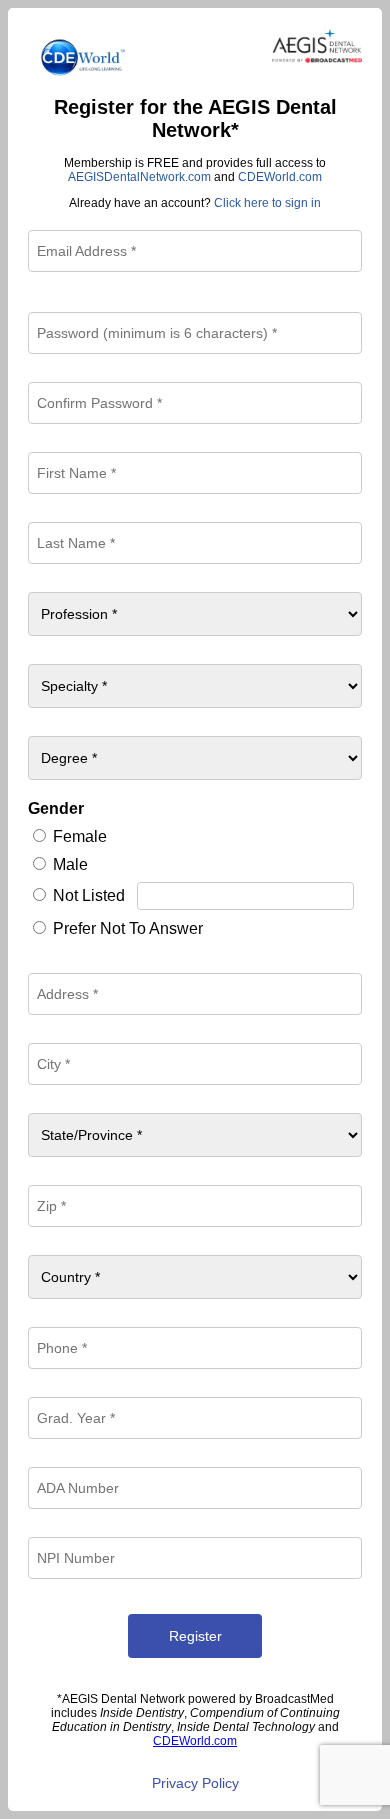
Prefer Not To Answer (128, 928)
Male (70, 864)
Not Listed (89, 895)
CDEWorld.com (280, 177)
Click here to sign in (267, 203)
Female (80, 836)
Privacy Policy (195, 1783)
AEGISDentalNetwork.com (139, 177)
